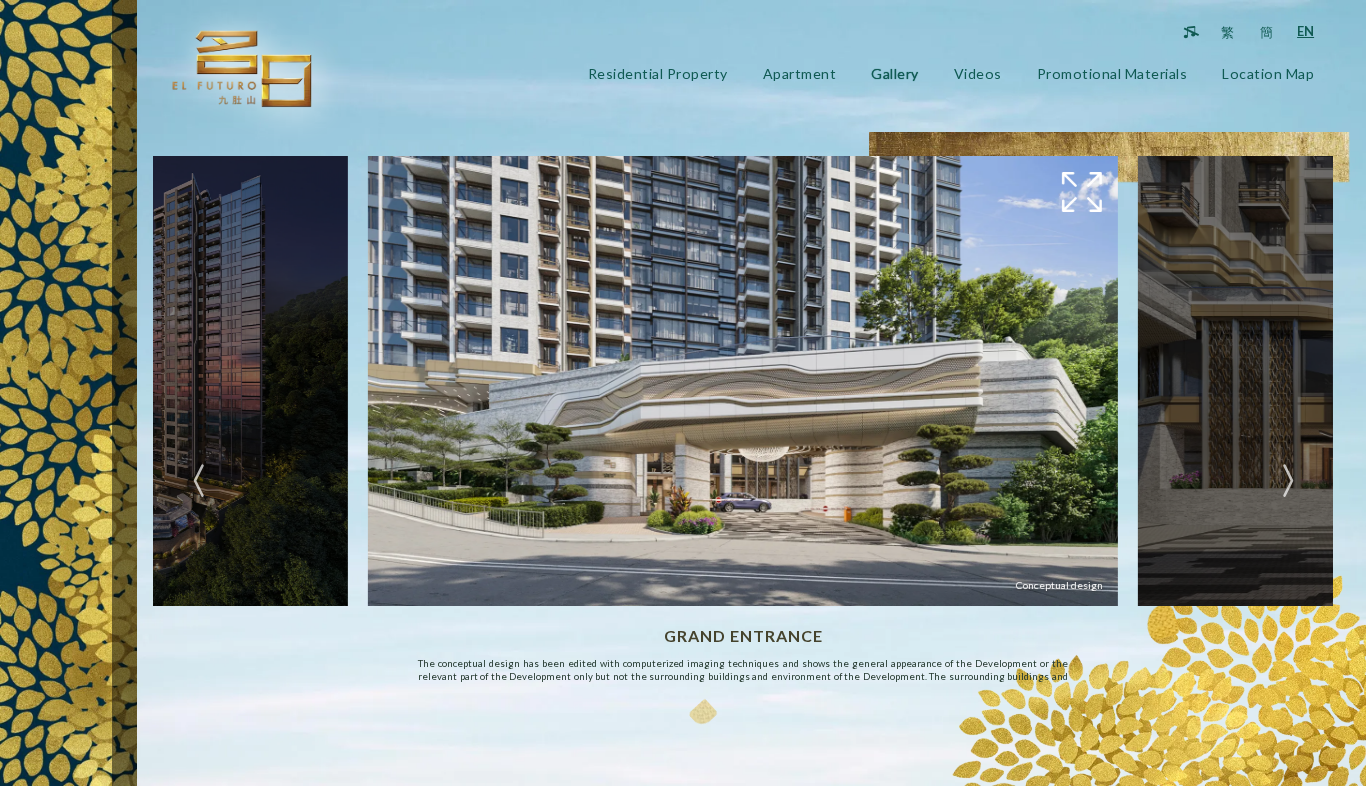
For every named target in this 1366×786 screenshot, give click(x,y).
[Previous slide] (200, 481)
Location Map (1268, 73)
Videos (978, 73)
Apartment (800, 73)
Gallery (895, 73)
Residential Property (658, 73)
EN (1305, 31)
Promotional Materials (1112, 73)
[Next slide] (1286, 481)
